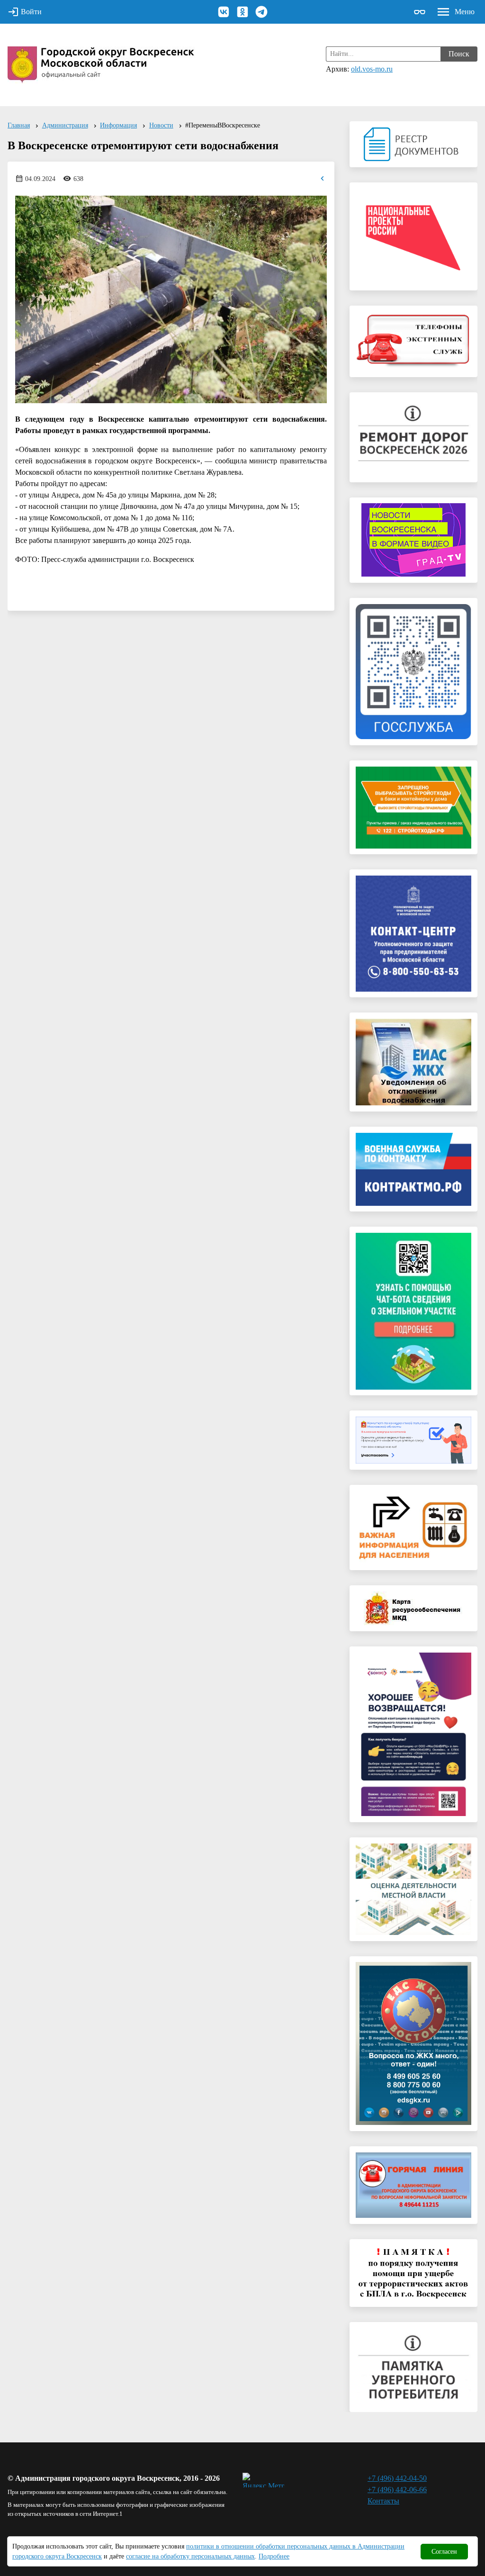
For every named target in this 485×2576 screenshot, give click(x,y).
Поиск (459, 54)
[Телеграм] (261, 12)
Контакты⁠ (383, 2501)
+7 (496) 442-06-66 (397, 2490)
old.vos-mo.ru (372, 69)
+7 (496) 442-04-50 (397, 2478)
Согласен (444, 2552)
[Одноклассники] (242, 12)
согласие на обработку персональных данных (190, 2556)
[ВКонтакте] (224, 12)
